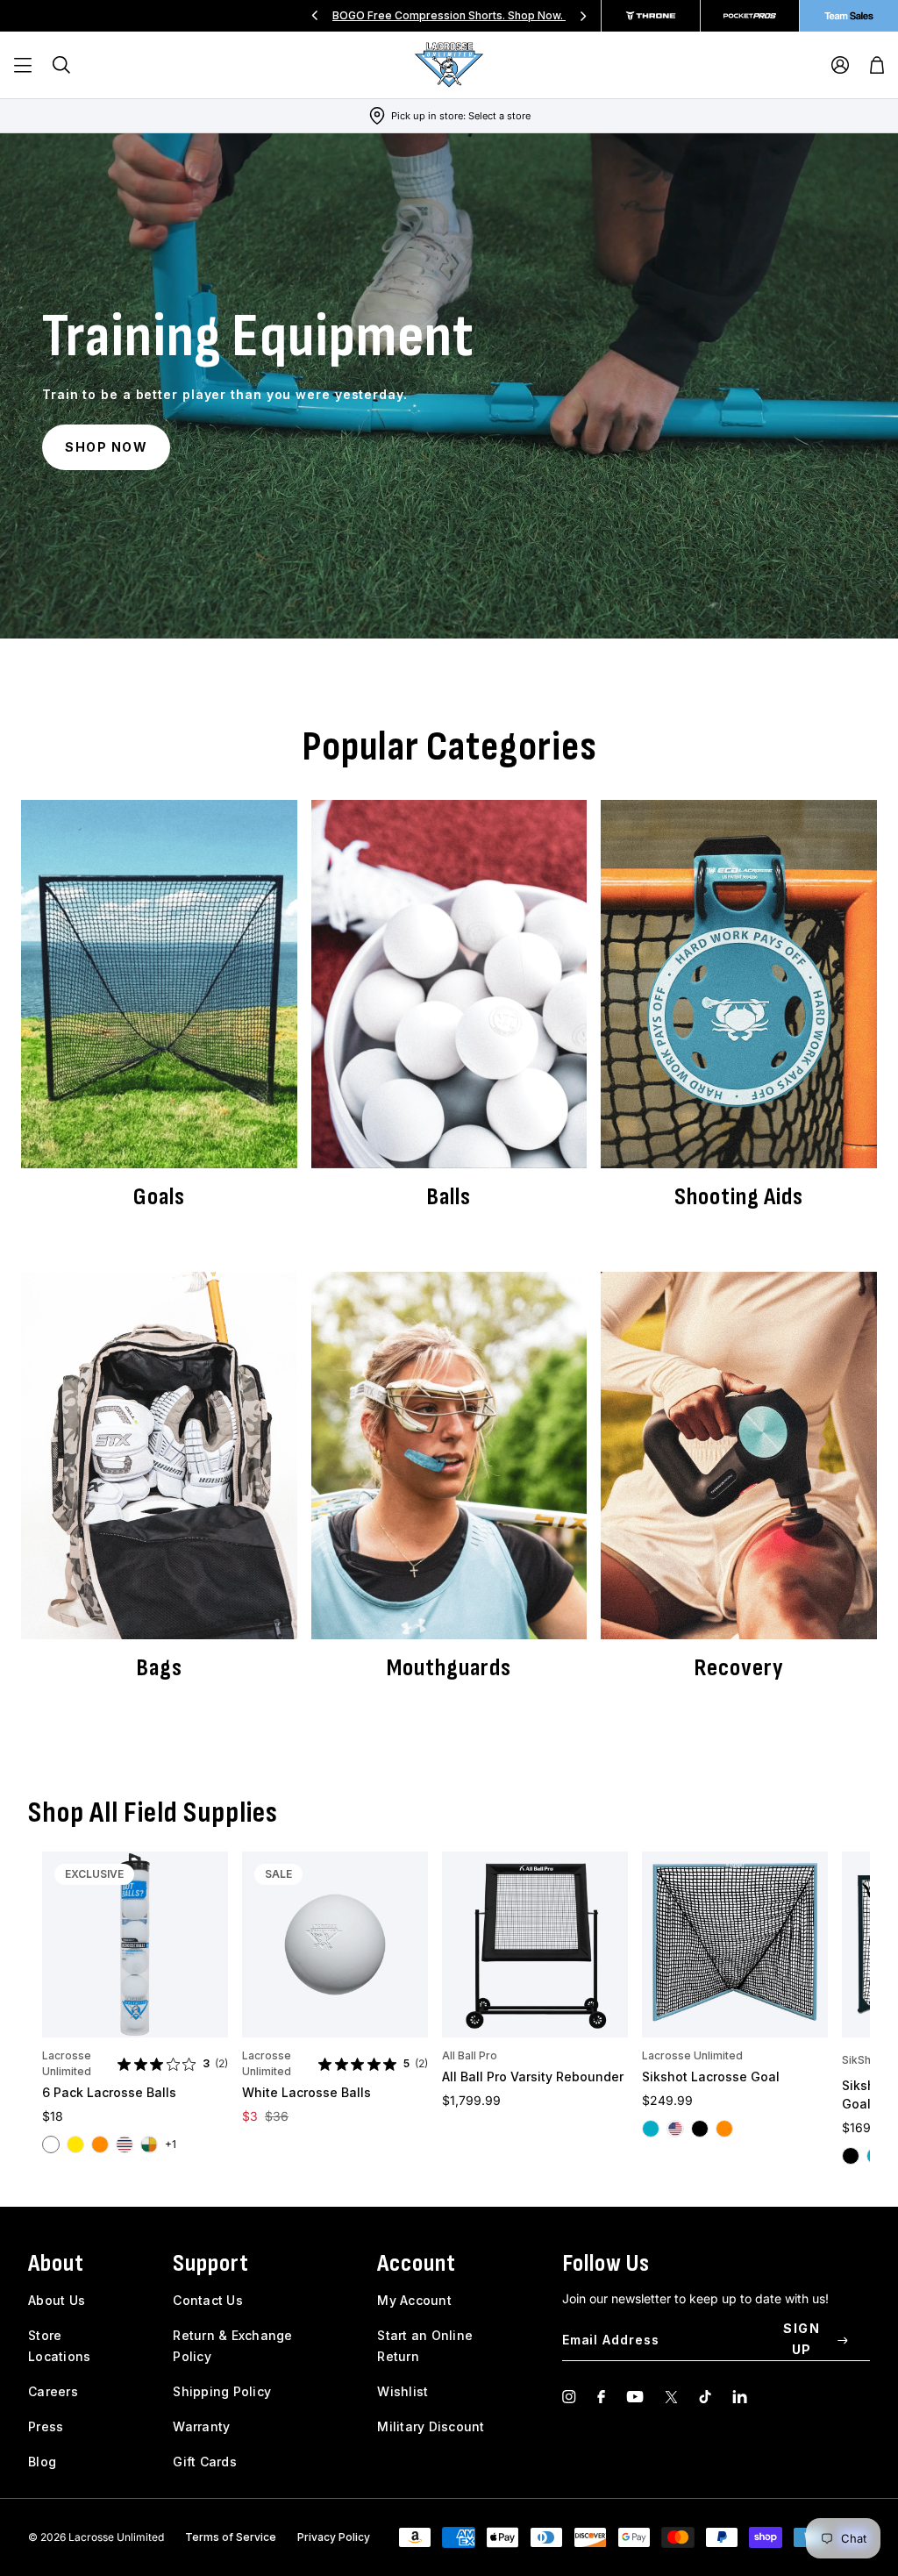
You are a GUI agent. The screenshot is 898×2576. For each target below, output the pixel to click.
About (56, 2263)
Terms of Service (231, 2537)
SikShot (862, 2060)
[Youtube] (635, 2397)
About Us (57, 2300)
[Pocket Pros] (750, 16)
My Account (414, 2300)
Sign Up (802, 2339)
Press (46, 2426)
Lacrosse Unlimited (67, 2063)
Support (211, 2263)
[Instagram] (569, 2397)
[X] (671, 2397)
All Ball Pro (470, 2055)
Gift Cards (205, 2462)
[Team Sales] (849, 16)
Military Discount (431, 2426)
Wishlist (403, 2391)
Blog (42, 2462)
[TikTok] (705, 2397)
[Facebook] (601, 2397)
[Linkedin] (740, 2397)
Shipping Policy (222, 2391)
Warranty (201, 2426)
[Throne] (651, 16)
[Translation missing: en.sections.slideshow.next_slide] (583, 16)
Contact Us (208, 2300)
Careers (53, 2391)
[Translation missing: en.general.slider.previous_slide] (315, 16)
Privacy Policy (334, 2537)
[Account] (840, 65)
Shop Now (106, 447)
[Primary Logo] (449, 65)
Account (417, 2263)
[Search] (61, 65)
